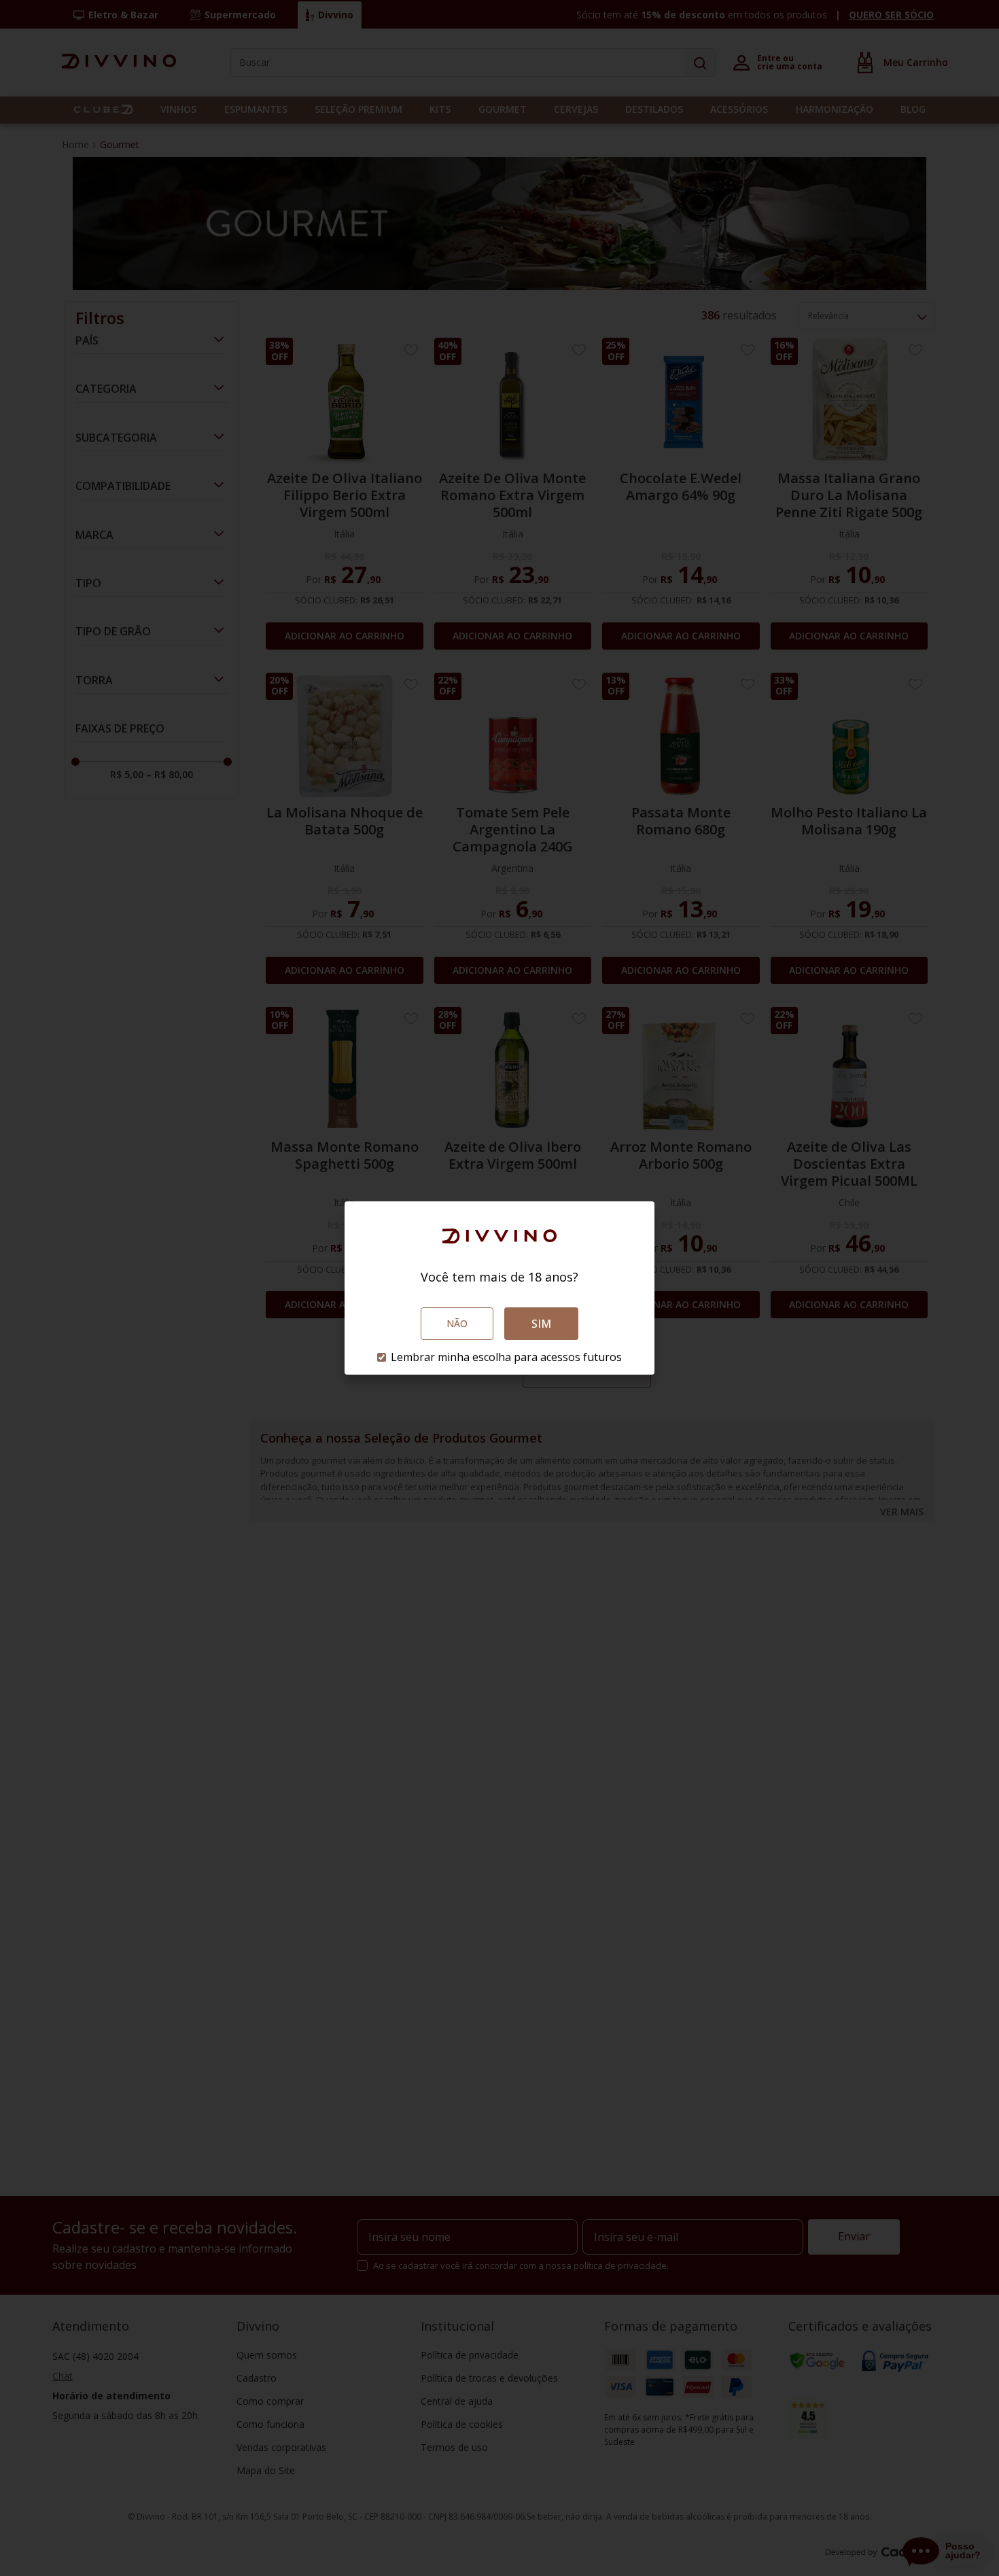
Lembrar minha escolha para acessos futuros (506, 1357)
